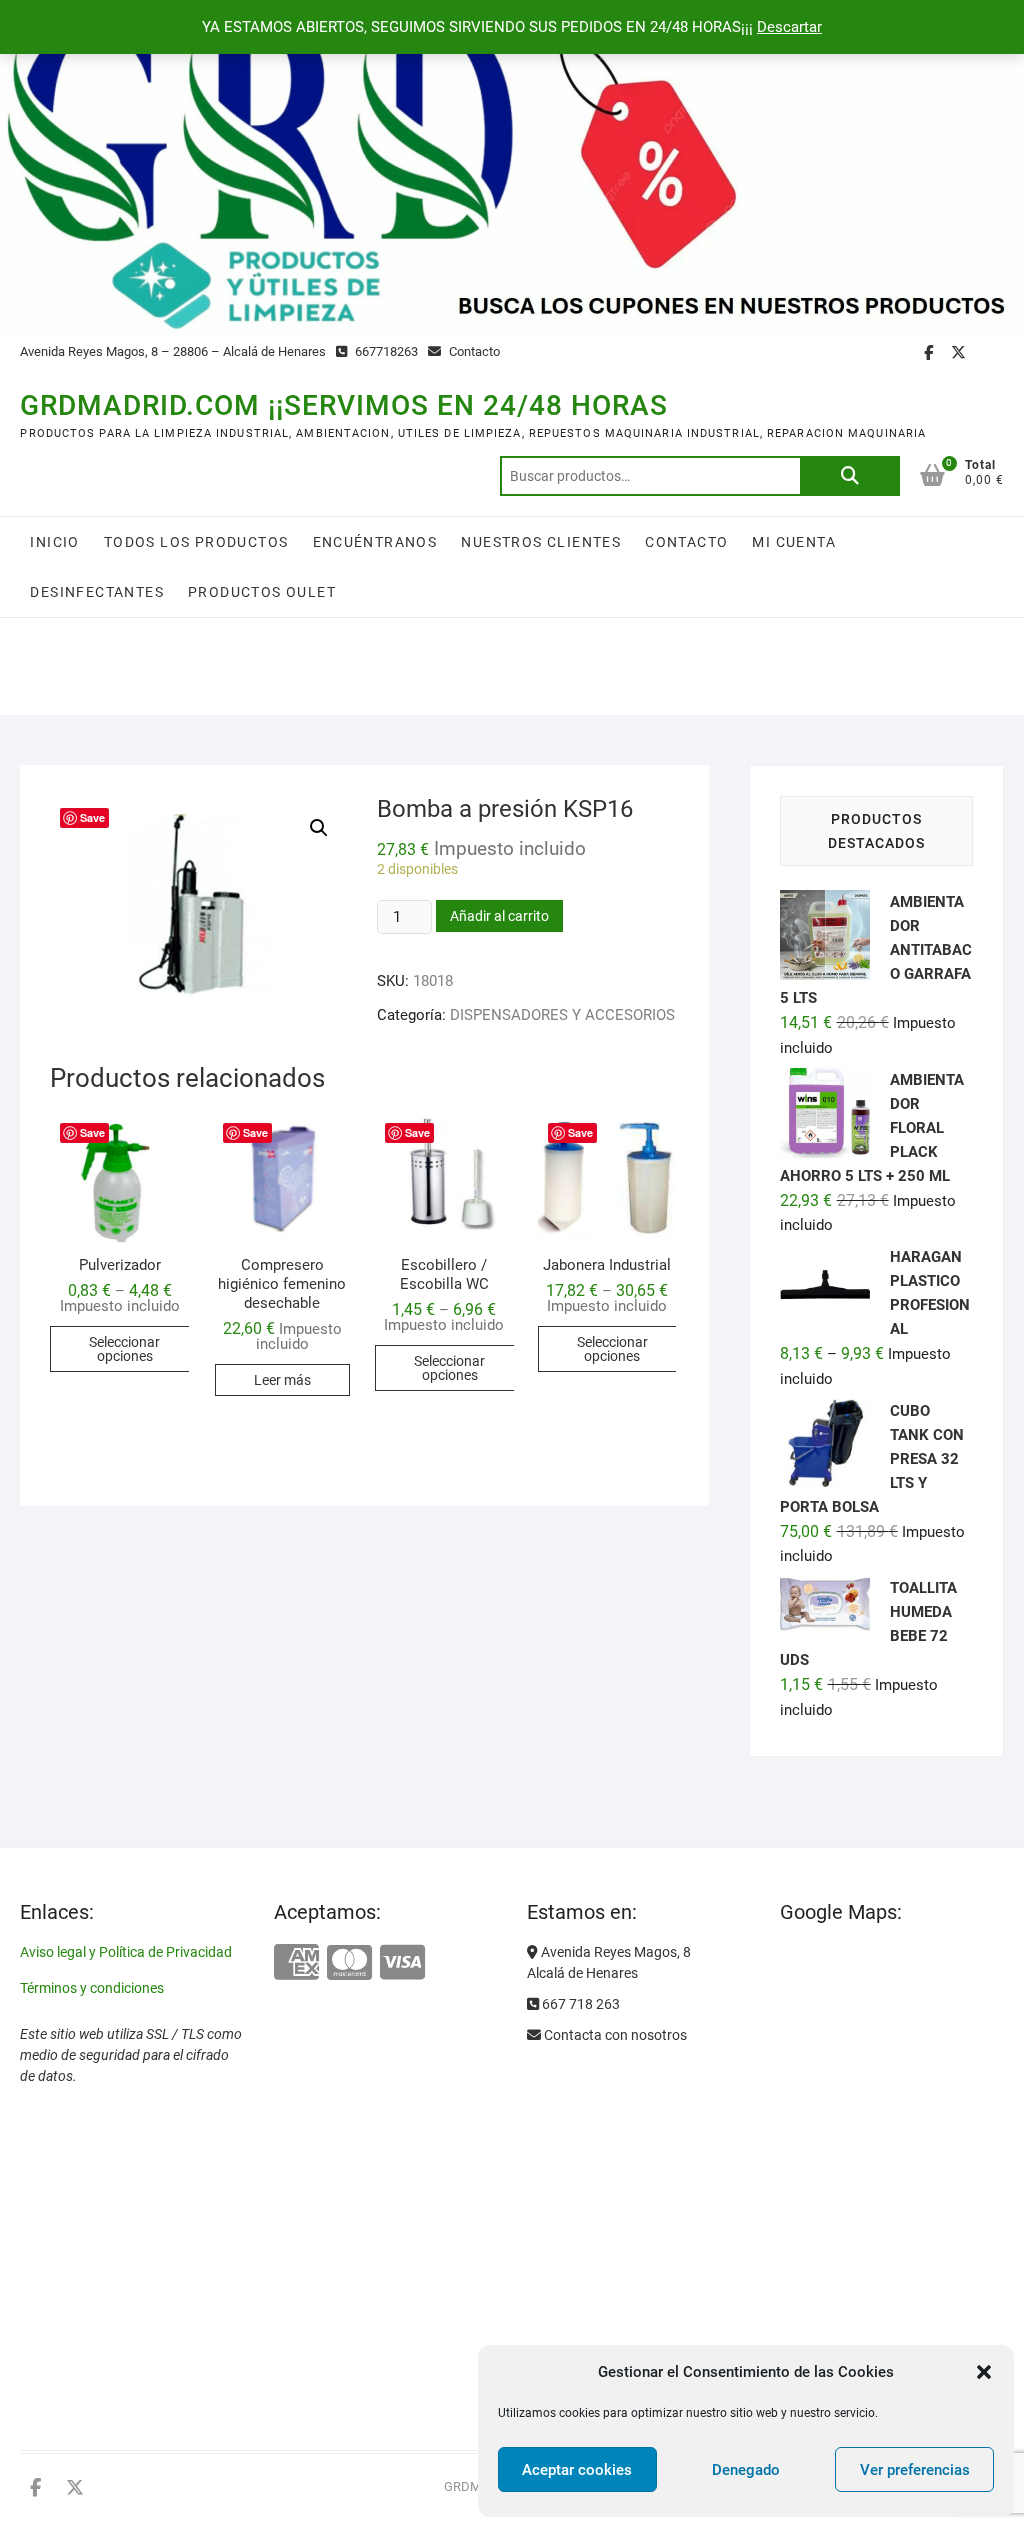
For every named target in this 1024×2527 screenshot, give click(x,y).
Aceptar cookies (577, 2470)
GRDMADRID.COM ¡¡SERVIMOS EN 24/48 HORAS (344, 405)
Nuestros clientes (541, 542)
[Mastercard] (349, 1963)
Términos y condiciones (92, 1988)
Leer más (282, 1380)
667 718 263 (579, 2004)
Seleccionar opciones (124, 1349)
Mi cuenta (794, 542)
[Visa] (402, 1963)
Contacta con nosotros (614, 2035)
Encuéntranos (375, 542)
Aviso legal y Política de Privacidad (126, 1952)
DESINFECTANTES (97, 592)
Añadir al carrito (499, 916)
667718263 (385, 351)
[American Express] (296, 1963)
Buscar (850, 476)
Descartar (789, 27)
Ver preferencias (915, 2470)
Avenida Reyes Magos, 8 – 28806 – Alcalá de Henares (173, 351)
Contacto (473, 351)
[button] (984, 2372)
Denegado (746, 2470)
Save (92, 817)
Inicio (54, 542)
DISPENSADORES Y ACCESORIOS (562, 1015)
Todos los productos (196, 542)
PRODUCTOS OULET (262, 592)
